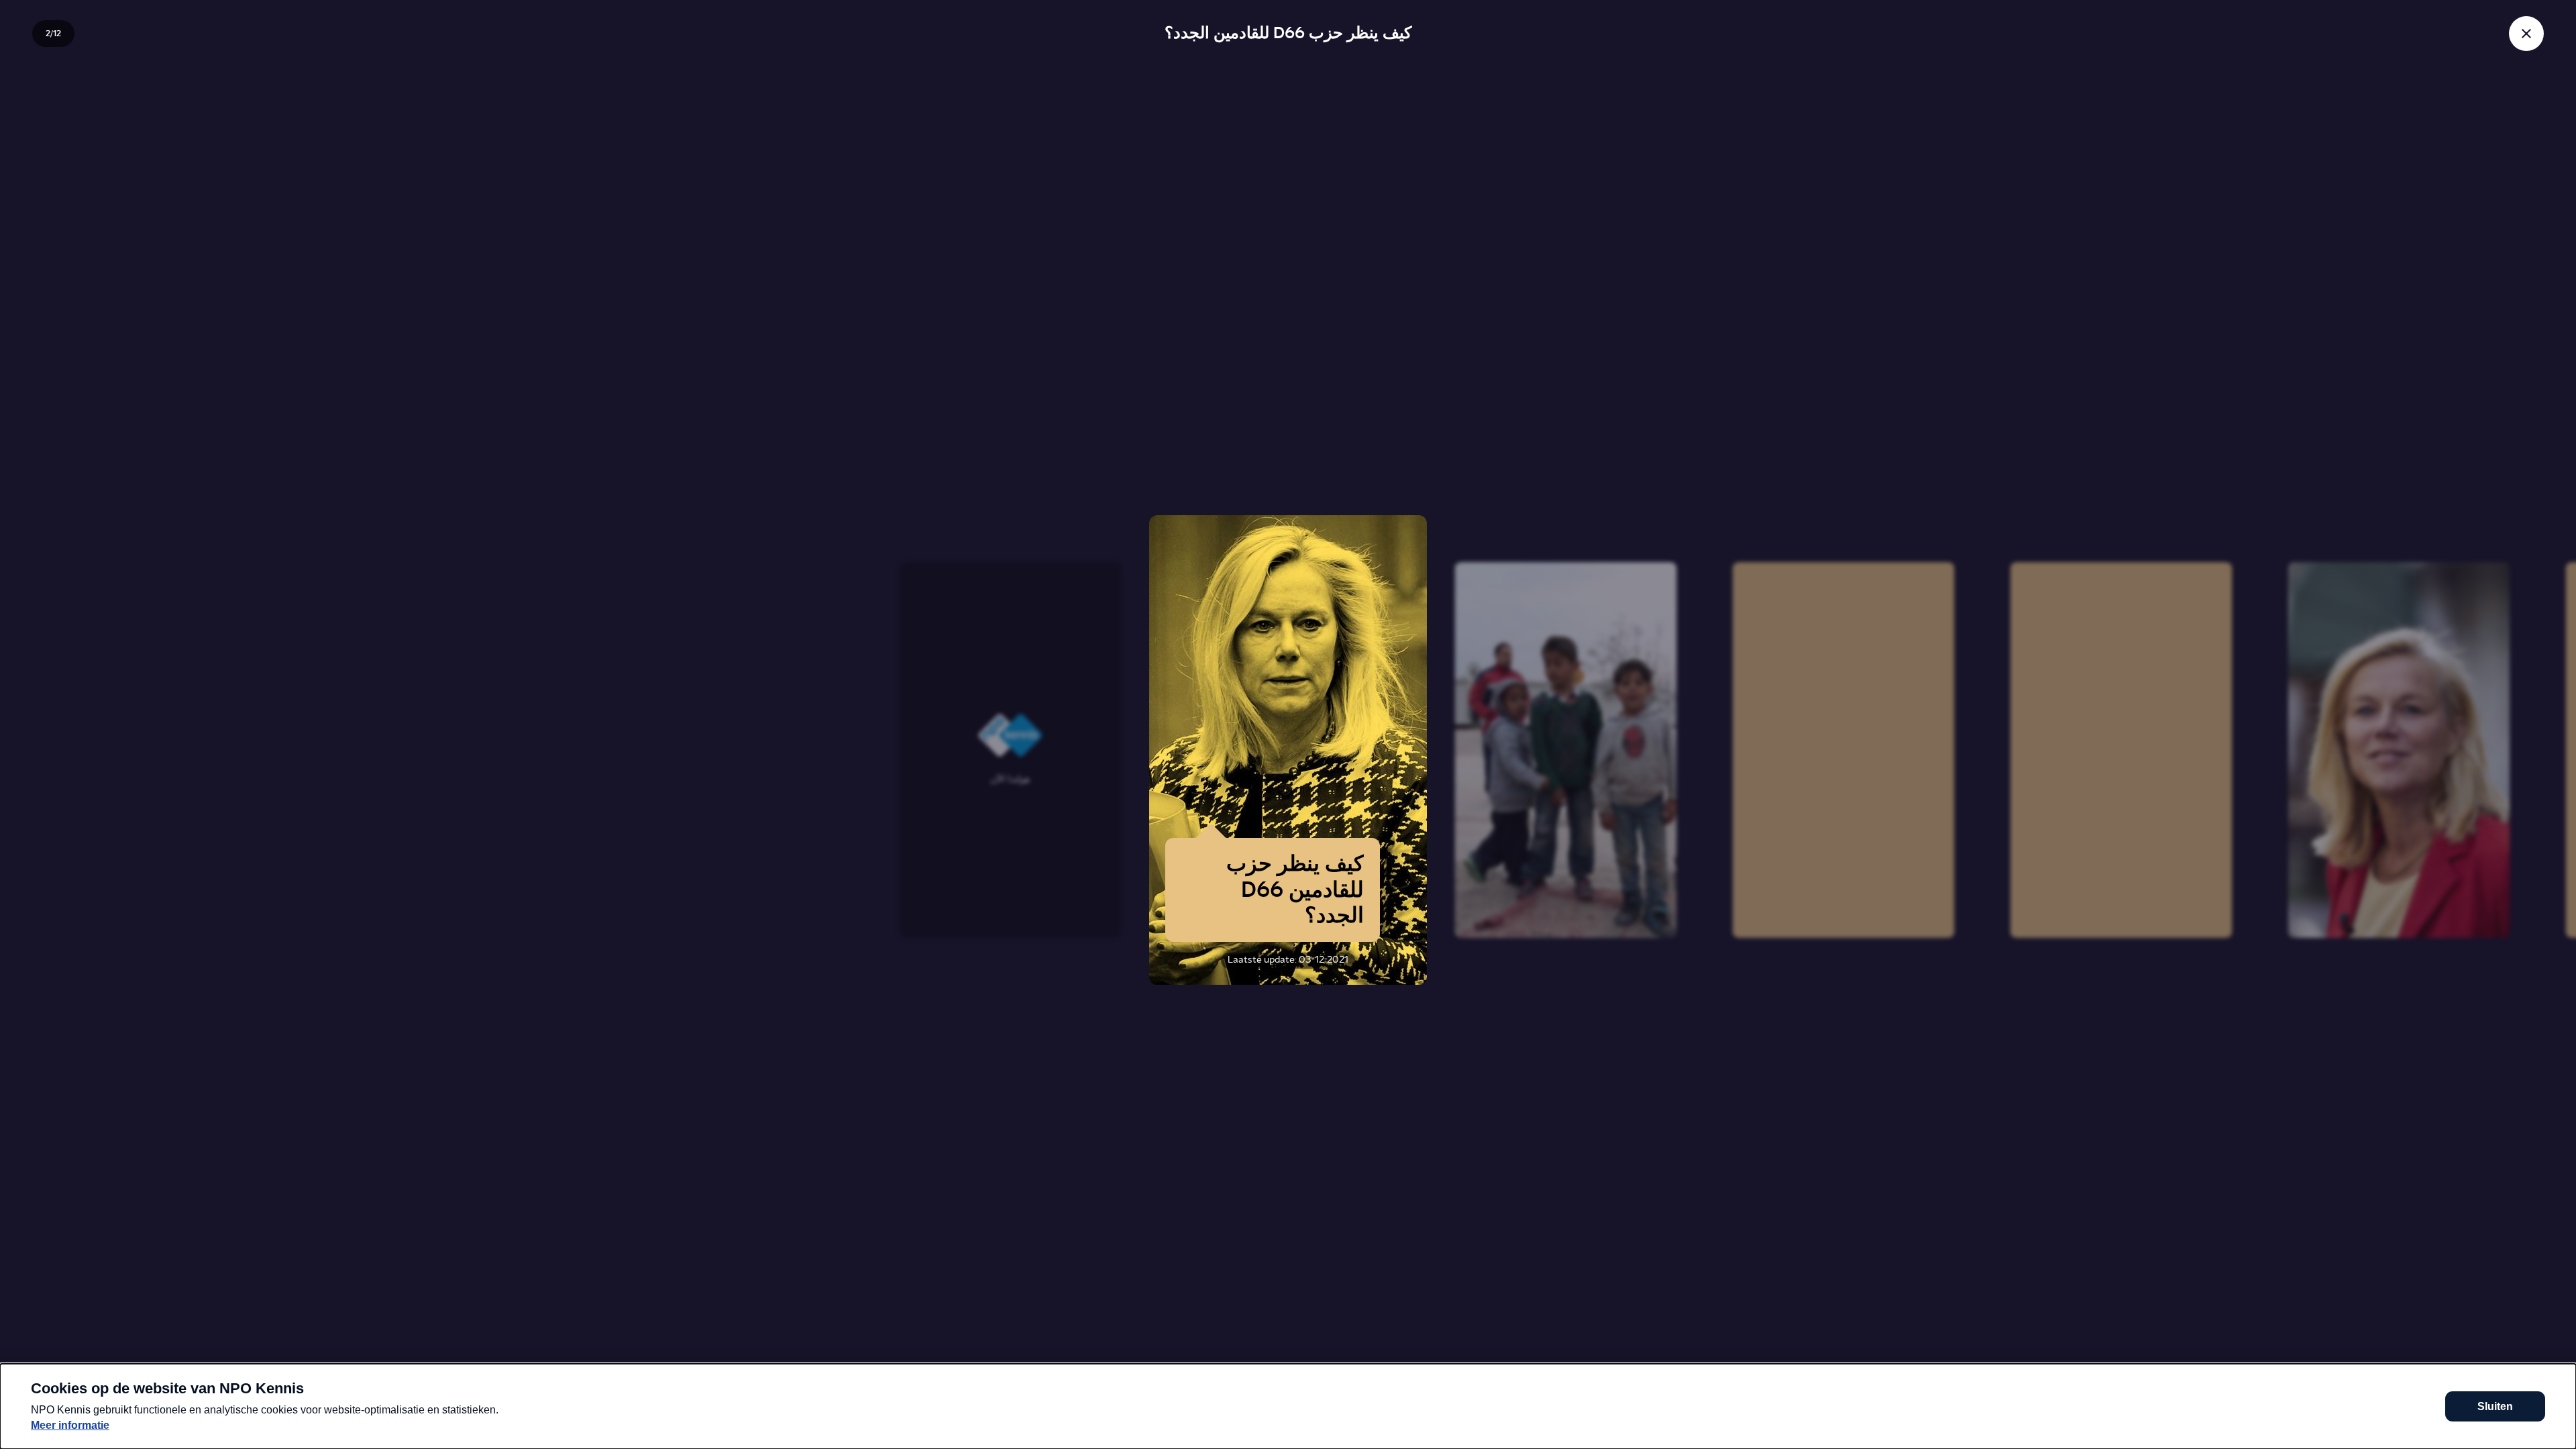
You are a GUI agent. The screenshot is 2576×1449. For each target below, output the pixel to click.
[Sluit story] (2526, 34)
